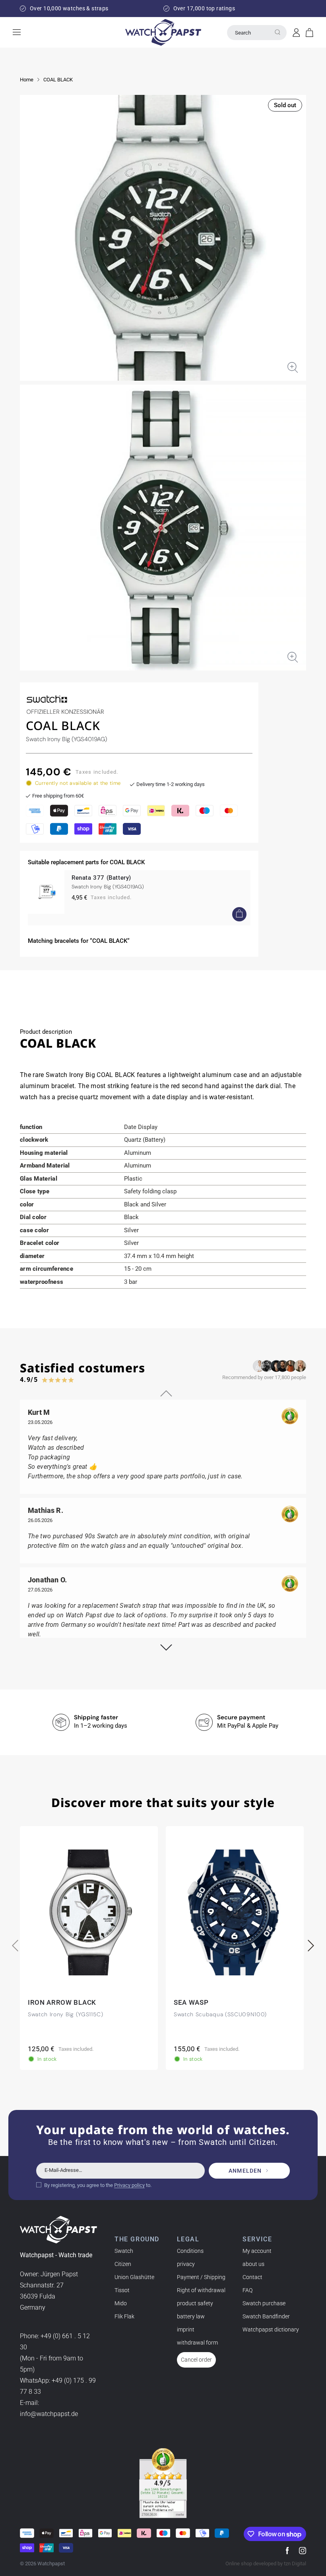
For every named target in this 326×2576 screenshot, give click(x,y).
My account (257, 2251)
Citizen (123, 2264)
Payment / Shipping (201, 2277)
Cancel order (196, 2360)
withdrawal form (197, 2343)
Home (27, 80)
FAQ (247, 2290)
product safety (195, 2303)
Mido (121, 2303)
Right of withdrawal (201, 2290)
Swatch (124, 2251)
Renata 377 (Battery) (101, 878)
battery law (191, 2316)
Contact (252, 2277)
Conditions (190, 2251)
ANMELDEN (245, 2171)
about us (253, 2264)
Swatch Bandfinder (266, 2316)
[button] (310, 33)
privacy (186, 2264)
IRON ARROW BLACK (62, 2003)
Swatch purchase (264, 2303)
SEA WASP (191, 2003)
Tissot (122, 2290)
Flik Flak (124, 2316)
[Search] (277, 32)
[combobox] (257, 33)
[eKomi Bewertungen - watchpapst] (163, 2483)
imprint (186, 2329)
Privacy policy (129, 2185)
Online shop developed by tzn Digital (266, 2563)
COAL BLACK (58, 80)
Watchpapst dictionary (271, 2329)
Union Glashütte (134, 2277)
